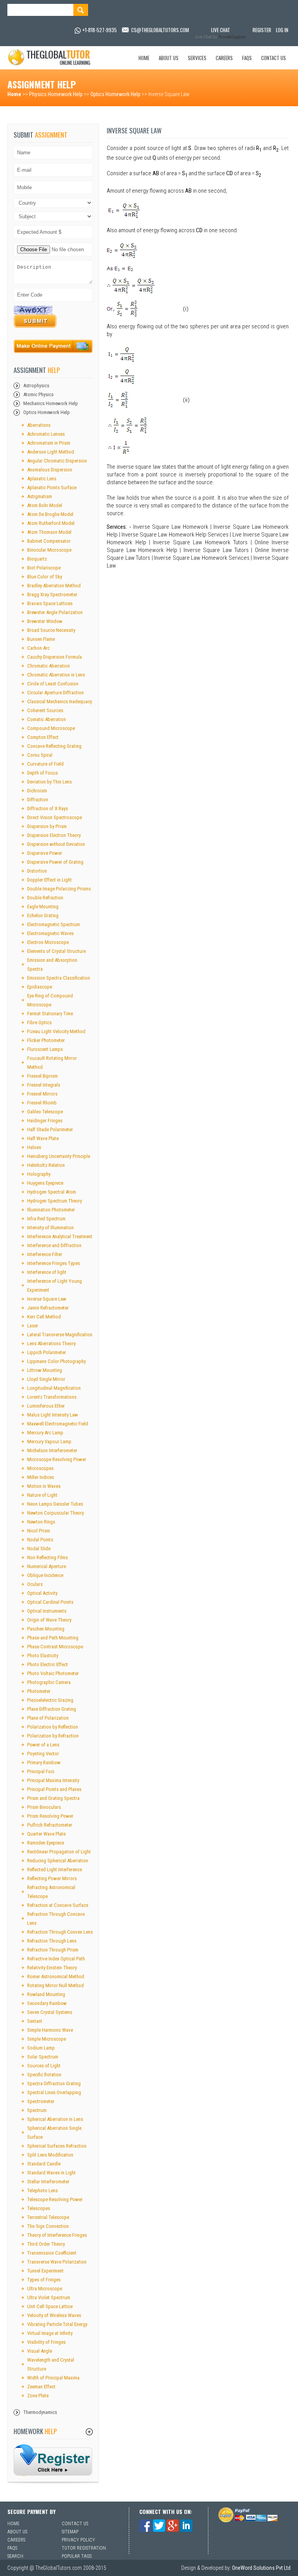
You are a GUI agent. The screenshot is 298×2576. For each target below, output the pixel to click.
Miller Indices (41, 1477)
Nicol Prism (39, 1531)
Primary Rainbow (44, 1762)
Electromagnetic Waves (50, 933)
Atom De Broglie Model (50, 514)
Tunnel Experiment (45, 2271)
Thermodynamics (40, 2412)
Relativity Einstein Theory (52, 1968)
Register (262, 30)
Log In (282, 30)
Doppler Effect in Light (49, 880)
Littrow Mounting (45, 1370)
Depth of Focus (42, 773)
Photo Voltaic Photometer (53, 1673)
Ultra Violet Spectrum (49, 2297)
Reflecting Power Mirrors (52, 1878)
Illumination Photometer (51, 1210)
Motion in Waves (44, 1486)
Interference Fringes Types (54, 1263)
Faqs (247, 58)
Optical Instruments (47, 1611)
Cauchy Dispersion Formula (55, 657)
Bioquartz (37, 559)
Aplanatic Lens (42, 479)
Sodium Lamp (41, 2048)
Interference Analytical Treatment (60, 1236)
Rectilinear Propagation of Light (59, 1852)
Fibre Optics (39, 1022)
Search (15, 2556)
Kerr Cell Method (44, 1317)
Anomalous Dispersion (50, 470)
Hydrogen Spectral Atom (52, 1192)
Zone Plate (38, 2396)
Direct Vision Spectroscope (55, 817)
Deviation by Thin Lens (49, 782)
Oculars (35, 1584)
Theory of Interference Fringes (57, 2235)
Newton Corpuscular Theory (55, 1513)
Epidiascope (40, 987)
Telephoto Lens (42, 2190)
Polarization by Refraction (53, 1736)
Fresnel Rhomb (42, 1103)
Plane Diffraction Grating (52, 1709)
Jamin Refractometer (48, 1308)
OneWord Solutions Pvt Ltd (261, 2568)
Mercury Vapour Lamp (49, 1442)
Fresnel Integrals (44, 1085)
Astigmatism (40, 496)
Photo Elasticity (43, 1656)
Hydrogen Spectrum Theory (55, 1201)
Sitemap (70, 2532)
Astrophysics (36, 386)
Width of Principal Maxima (53, 2378)
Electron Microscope (48, 942)
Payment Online (53, 348)
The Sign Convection (48, 2226)
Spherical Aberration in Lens (55, 2119)
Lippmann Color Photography (56, 1361)
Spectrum (37, 2110)
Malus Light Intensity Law (53, 1415)
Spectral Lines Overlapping (54, 2092)
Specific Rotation (44, 2075)
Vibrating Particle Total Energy (57, 2324)
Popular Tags (77, 2556)
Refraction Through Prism (53, 1950)
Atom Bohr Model (45, 505)
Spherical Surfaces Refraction (57, 2146)
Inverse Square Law (47, 1299)
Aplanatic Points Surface (52, 487)
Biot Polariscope (44, 568)
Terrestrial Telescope (48, 2217)
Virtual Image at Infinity (50, 2333)
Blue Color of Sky (45, 577)
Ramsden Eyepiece (46, 1843)
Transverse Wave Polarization (57, 2262)
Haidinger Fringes (45, 1121)
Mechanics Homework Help (51, 403)
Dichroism (37, 791)
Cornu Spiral (40, 755)
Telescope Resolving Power (55, 2199)
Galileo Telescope (45, 1112)
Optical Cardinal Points (50, 1602)
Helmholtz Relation (46, 1165)
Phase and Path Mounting (53, 1638)
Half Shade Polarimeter (50, 1129)
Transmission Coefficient (52, 2253)
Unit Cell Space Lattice (50, 2306)
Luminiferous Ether (46, 1406)
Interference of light (47, 1272)
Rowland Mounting (46, 1994)
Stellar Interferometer (48, 2182)
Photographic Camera (49, 1682)
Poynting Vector (43, 1754)
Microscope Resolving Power (57, 1459)
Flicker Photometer (46, 1040)
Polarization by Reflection (53, 1727)
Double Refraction (45, 898)
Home (144, 58)
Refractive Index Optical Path (56, 1959)
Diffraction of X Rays (48, 808)
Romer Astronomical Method (56, 1976)
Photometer (39, 1691)
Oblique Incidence (45, 1575)
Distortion (37, 871)
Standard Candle (44, 2164)
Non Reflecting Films (48, 1557)
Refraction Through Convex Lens (60, 1932)
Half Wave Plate (43, 1138)
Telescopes (39, 2208)
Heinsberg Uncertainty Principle (59, 1156)
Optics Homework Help (115, 94)
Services (197, 58)
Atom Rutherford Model (51, 523)
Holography (39, 1174)
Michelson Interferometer (52, 1450)
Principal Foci (41, 1771)
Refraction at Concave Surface (58, 1905)
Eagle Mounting (43, 907)
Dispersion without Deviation (56, 844)
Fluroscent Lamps (45, 1049)
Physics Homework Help (56, 94)
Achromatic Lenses (46, 434)
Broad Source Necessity (51, 630)
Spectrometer (41, 2101)
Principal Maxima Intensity (53, 1780)
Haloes (34, 1147)
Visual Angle (40, 2351)
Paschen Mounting (46, 1629)
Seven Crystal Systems (50, 2012)
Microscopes (40, 1468)
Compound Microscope (51, 728)
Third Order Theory (46, 2244)
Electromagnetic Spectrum (54, 924)
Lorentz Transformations (52, 1397)
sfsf (53, 2460)
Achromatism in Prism (49, 443)
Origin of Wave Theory (49, 1620)
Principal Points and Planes (54, 1789)
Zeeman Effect (41, 2387)
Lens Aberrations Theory (51, 1343)
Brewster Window (45, 621)
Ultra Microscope (45, 2289)
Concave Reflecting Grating (54, 746)
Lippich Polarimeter (47, 1352)
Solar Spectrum (43, 2057)
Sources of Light (44, 2066)
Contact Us (274, 58)
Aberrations (39, 425)
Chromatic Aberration (49, 666)
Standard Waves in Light (51, 2173)
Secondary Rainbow (47, 2003)
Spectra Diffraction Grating (54, 2083)
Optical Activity (42, 1593)
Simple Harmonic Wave (50, 2030)
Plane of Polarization (48, 1718)
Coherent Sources (45, 710)
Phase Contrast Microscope (55, 1647)
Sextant (35, 2021)
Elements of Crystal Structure (56, 951)
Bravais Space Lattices (50, 603)
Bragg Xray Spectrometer (52, 594)
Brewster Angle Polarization (55, 612)
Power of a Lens (43, 1745)
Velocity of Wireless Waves (54, 2315)
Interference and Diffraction (54, 1245)
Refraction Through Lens (52, 1941)
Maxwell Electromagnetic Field (58, 1424)
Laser (33, 1326)
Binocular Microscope (49, 550)
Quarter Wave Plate (46, 1834)
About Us (169, 58)
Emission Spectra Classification (59, 978)
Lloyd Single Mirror (46, 1379)
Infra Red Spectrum (46, 1219)
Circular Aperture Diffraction (55, 693)
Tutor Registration (84, 2548)
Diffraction (38, 800)
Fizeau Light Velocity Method (56, 1031)
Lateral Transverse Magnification (60, 1335)
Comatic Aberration (47, 719)
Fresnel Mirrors (42, 1094)
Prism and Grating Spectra (53, 1798)
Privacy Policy (78, 2540)
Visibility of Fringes (46, 2342)
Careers (224, 58)
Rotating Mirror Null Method (55, 1985)
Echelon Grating (43, 915)
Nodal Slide (39, 1549)
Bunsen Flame (41, 639)
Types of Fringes (44, 2280)
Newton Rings (41, 1522)
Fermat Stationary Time (50, 1014)
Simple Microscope (47, 2039)
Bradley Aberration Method (54, 586)
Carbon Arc (38, 648)
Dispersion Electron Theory (54, 835)
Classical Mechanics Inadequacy (60, 701)
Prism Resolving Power (50, 1816)
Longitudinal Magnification (54, 1388)
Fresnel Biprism (42, 1076)
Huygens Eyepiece (45, 1183)
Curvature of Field (45, 764)
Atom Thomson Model (49, 532)
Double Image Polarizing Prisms (59, 889)
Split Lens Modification (50, 2155)
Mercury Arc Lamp (45, 1433)
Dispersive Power (45, 853)
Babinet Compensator (49, 541)
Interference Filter (45, 1254)
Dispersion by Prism (47, 826)
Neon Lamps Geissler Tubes (55, 1504)
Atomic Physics (38, 394)
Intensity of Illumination (50, 1228)
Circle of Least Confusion (53, 684)
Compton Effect (43, 737)
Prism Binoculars (44, 1807)
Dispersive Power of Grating (55, 862)
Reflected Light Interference (55, 1869)
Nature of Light (42, 1495)
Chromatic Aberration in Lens (56, 675)
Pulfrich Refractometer (50, 1825)
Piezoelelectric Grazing (50, 1700)
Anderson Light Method (51, 452)
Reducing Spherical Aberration (58, 1861)
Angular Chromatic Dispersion (57, 461)
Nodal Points (40, 1540)
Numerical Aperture (47, 1566)
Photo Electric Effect (48, 1664)
